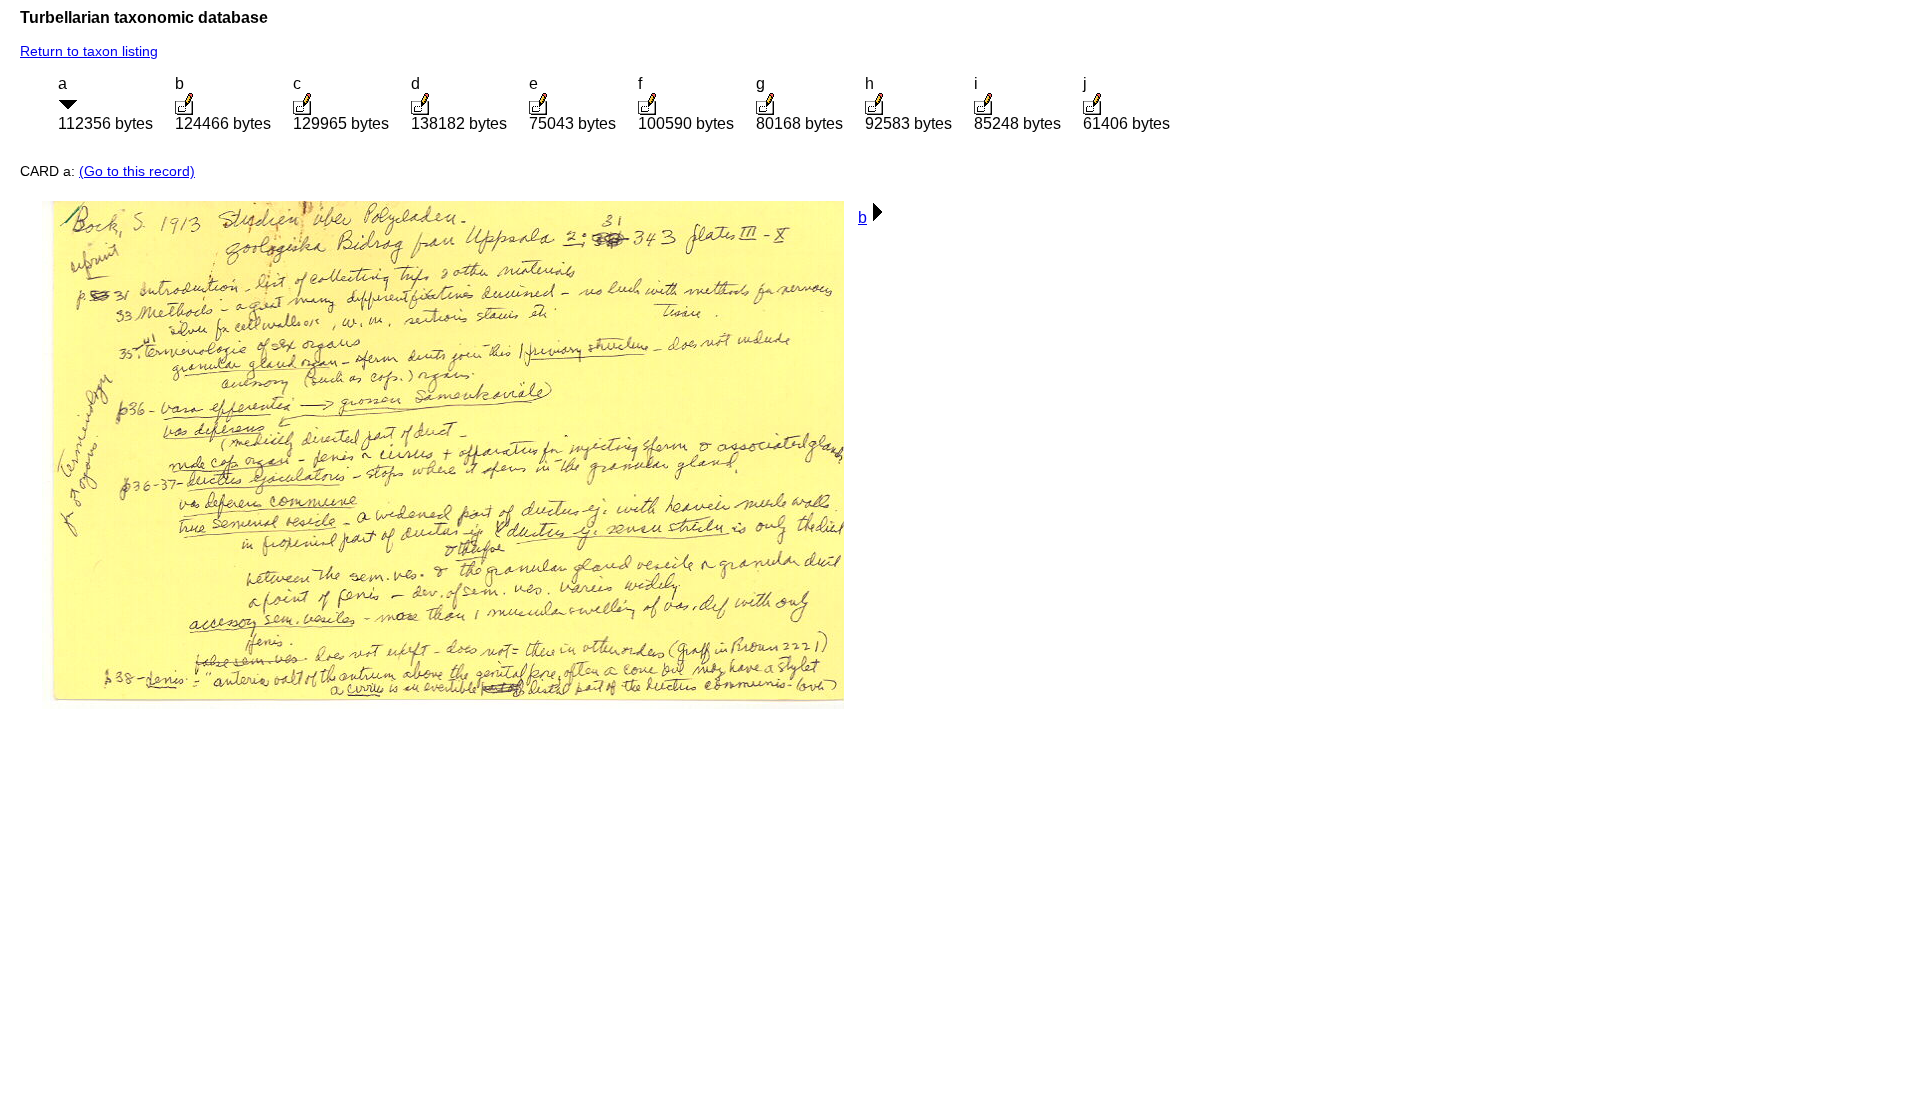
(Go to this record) (137, 171)
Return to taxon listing (89, 51)
